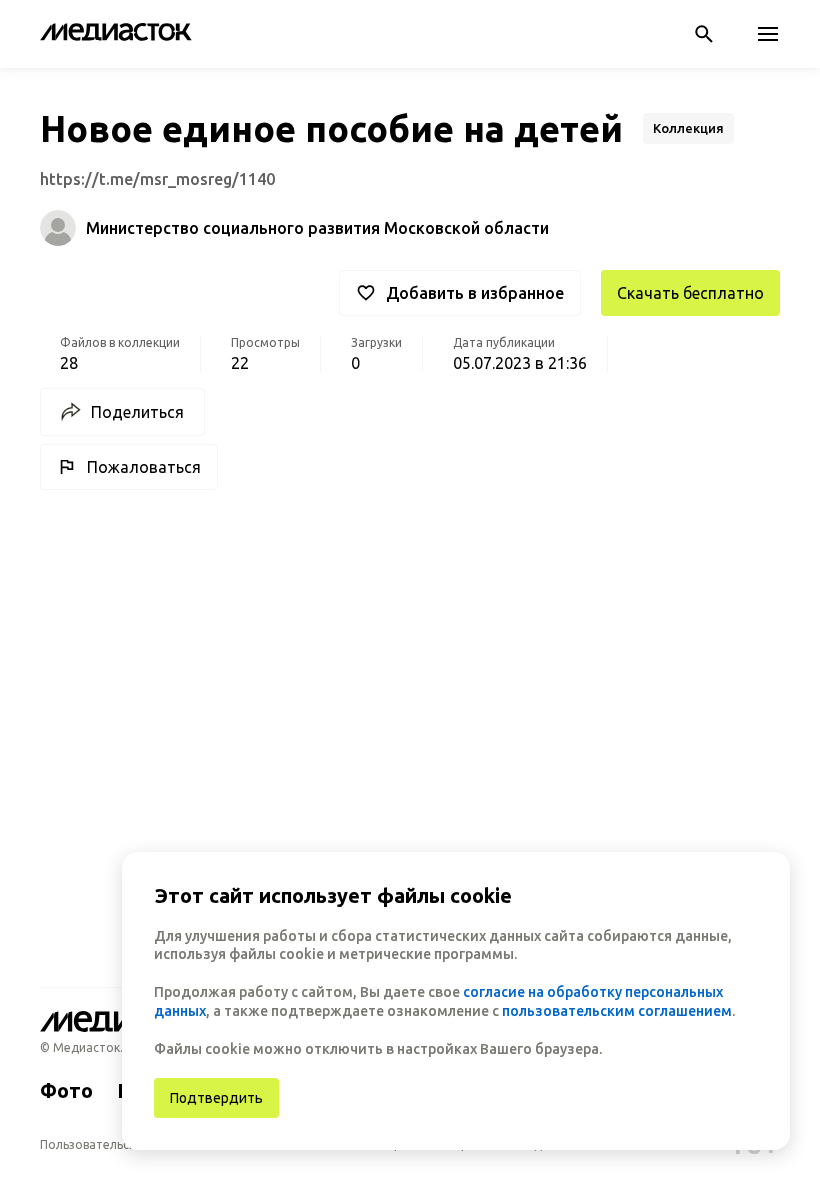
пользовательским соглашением (617, 1011)
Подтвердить (216, 1098)
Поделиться (137, 412)
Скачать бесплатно (690, 293)
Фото (66, 1090)
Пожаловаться (144, 467)
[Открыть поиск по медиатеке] (704, 34)
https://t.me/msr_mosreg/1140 (157, 179)
